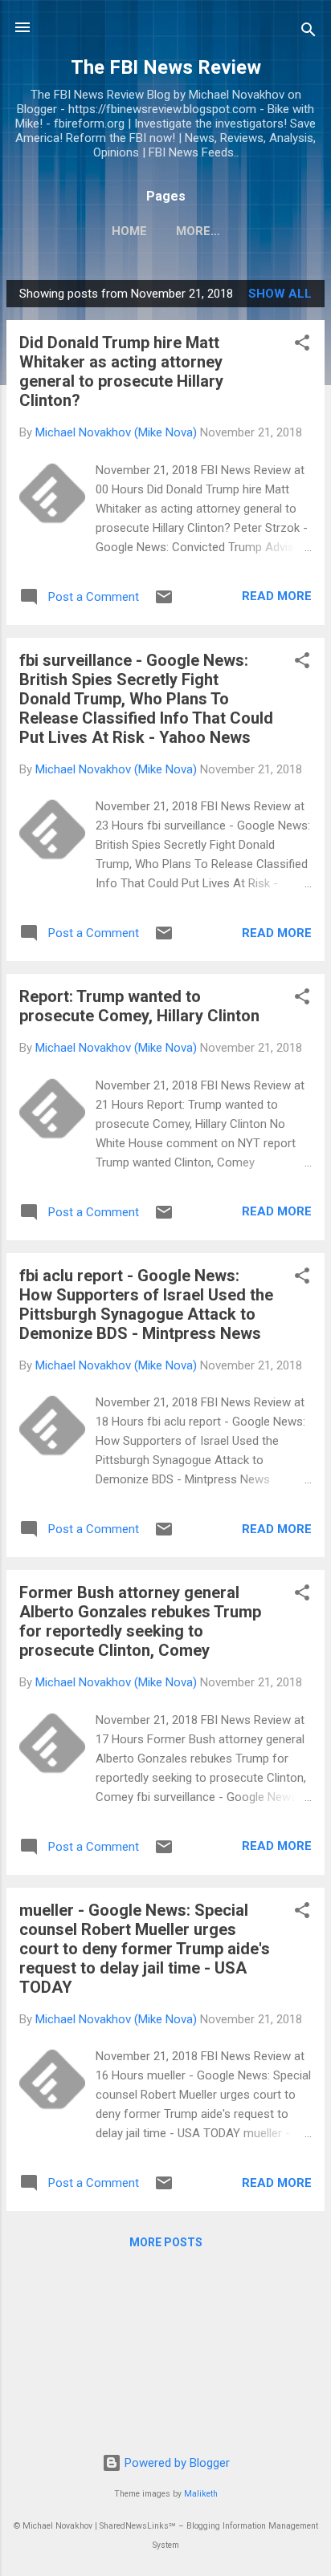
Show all (280, 294)
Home (129, 231)
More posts (166, 2242)
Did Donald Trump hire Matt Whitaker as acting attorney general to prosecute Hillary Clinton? (121, 371)
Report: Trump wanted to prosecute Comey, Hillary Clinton (139, 1006)
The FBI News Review (166, 67)
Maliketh (201, 2494)
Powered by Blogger (176, 2463)
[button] (302, 345)
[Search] (309, 32)
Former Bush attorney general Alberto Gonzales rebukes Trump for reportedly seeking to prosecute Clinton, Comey (140, 1621)
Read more (277, 596)
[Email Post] (164, 602)
